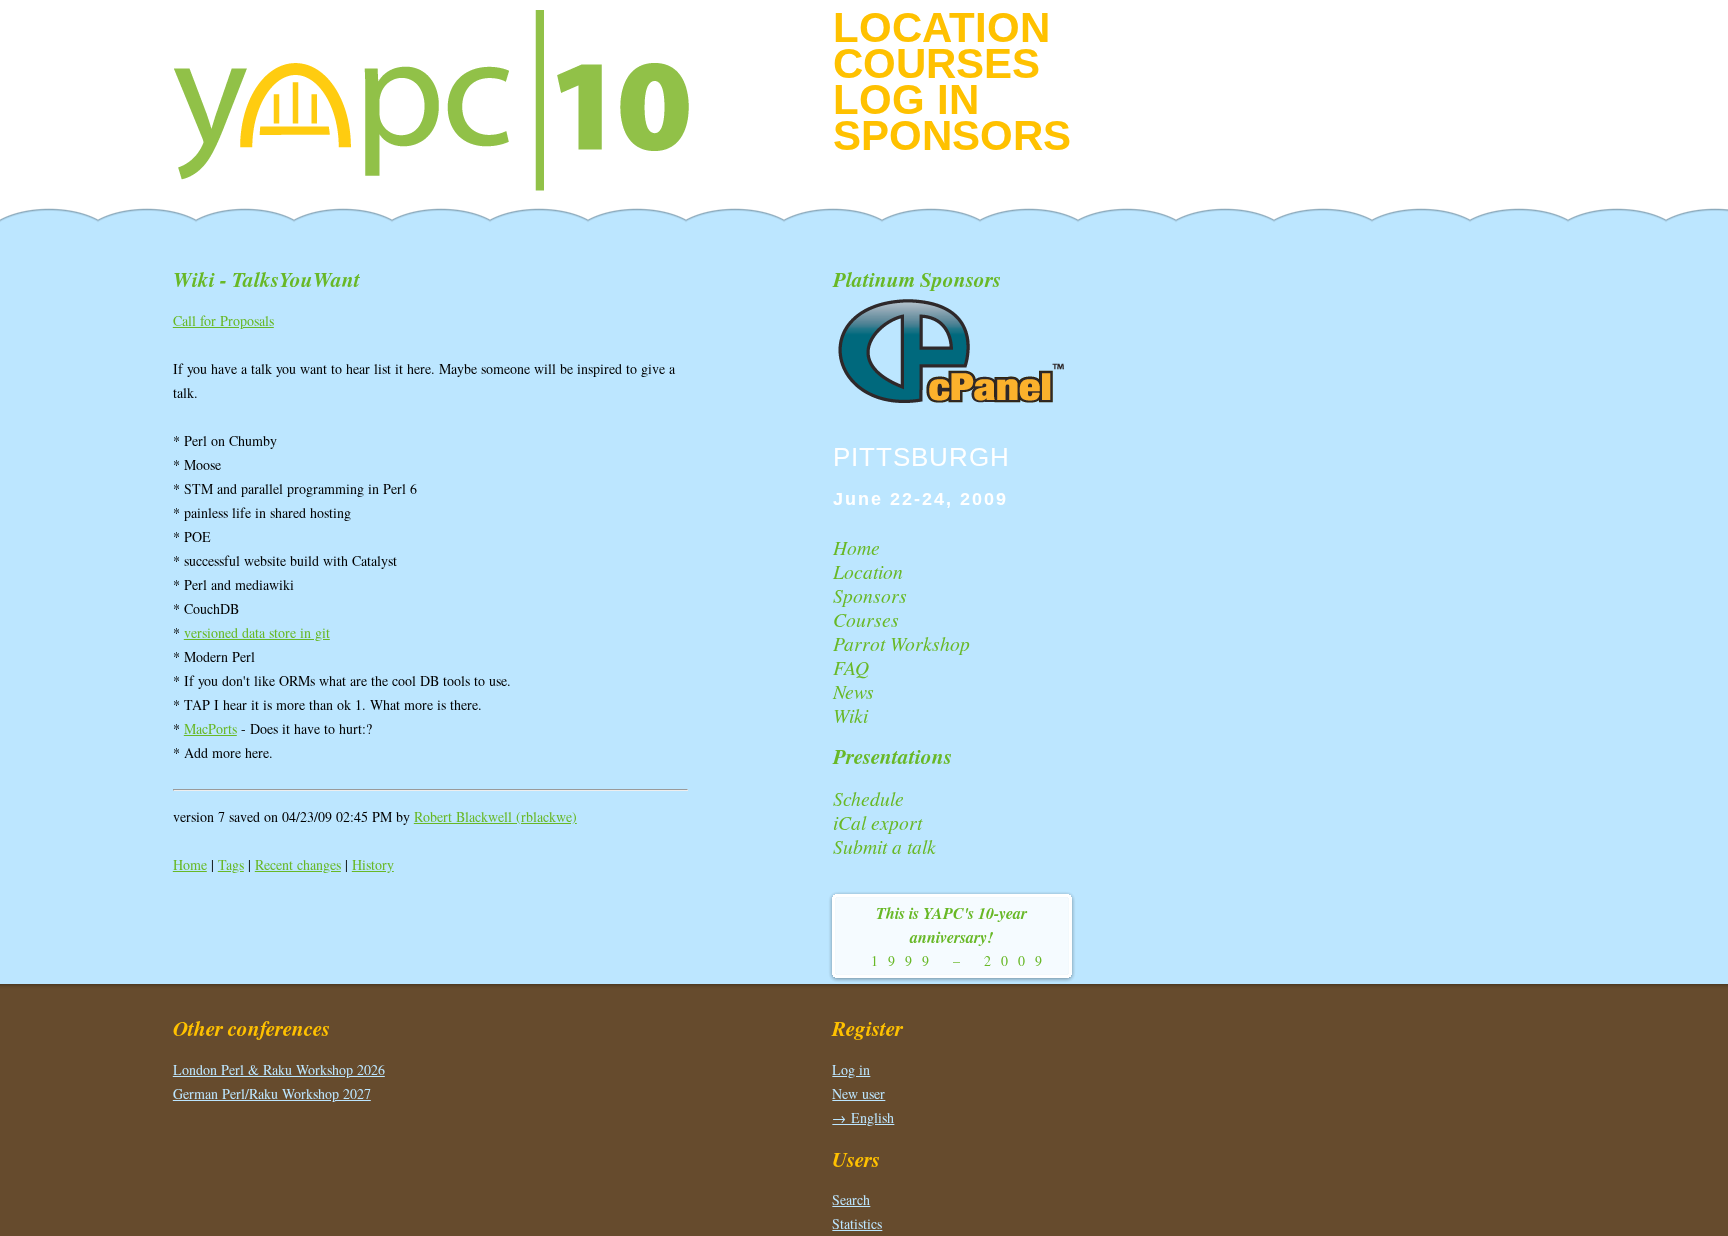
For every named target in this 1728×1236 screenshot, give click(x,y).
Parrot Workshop (901, 643)
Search (851, 1199)
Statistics (857, 1223)
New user (858, 1093)
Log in (906, 99)
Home (190, 864)
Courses (936, 63)
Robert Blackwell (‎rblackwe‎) (495, 816)
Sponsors (952, 135)
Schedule (868, 798)
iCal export (877, 822)
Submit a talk (884, 846)
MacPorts (210, 728)
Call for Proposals (223, 320)
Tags (231, 864)
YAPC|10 (448, 100)
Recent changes (298, 864)
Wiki (850, 715)
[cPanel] (953, 400)
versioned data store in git (257, 632)
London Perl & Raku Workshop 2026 (279, 1069)
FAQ (851, 667)
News (853, 691)
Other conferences (251, 1028)
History (373, 864)
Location (941, 27)
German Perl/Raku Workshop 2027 (272, 1093)
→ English (863, 1117)
